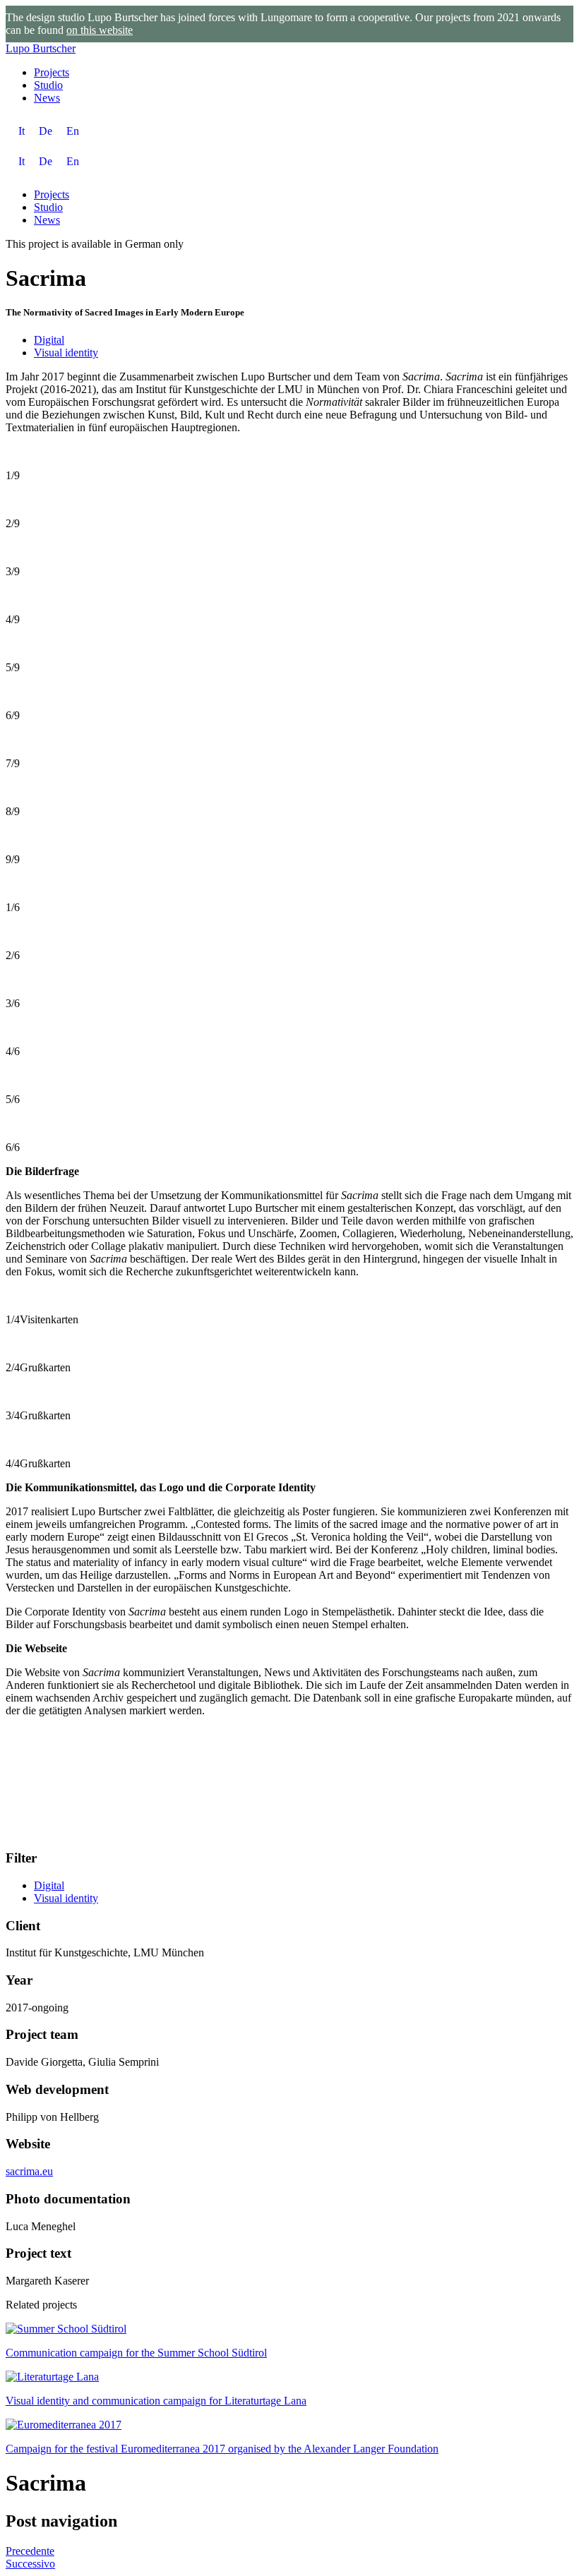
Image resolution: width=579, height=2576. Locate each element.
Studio (48, 85)
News (47, 98)
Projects (52, 72)
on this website (100, 30)
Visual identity (66, 353)
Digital (49, 340)
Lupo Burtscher (41, 48)
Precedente (30, 2551)
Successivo (30, 2564)
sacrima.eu (29, 2171)
